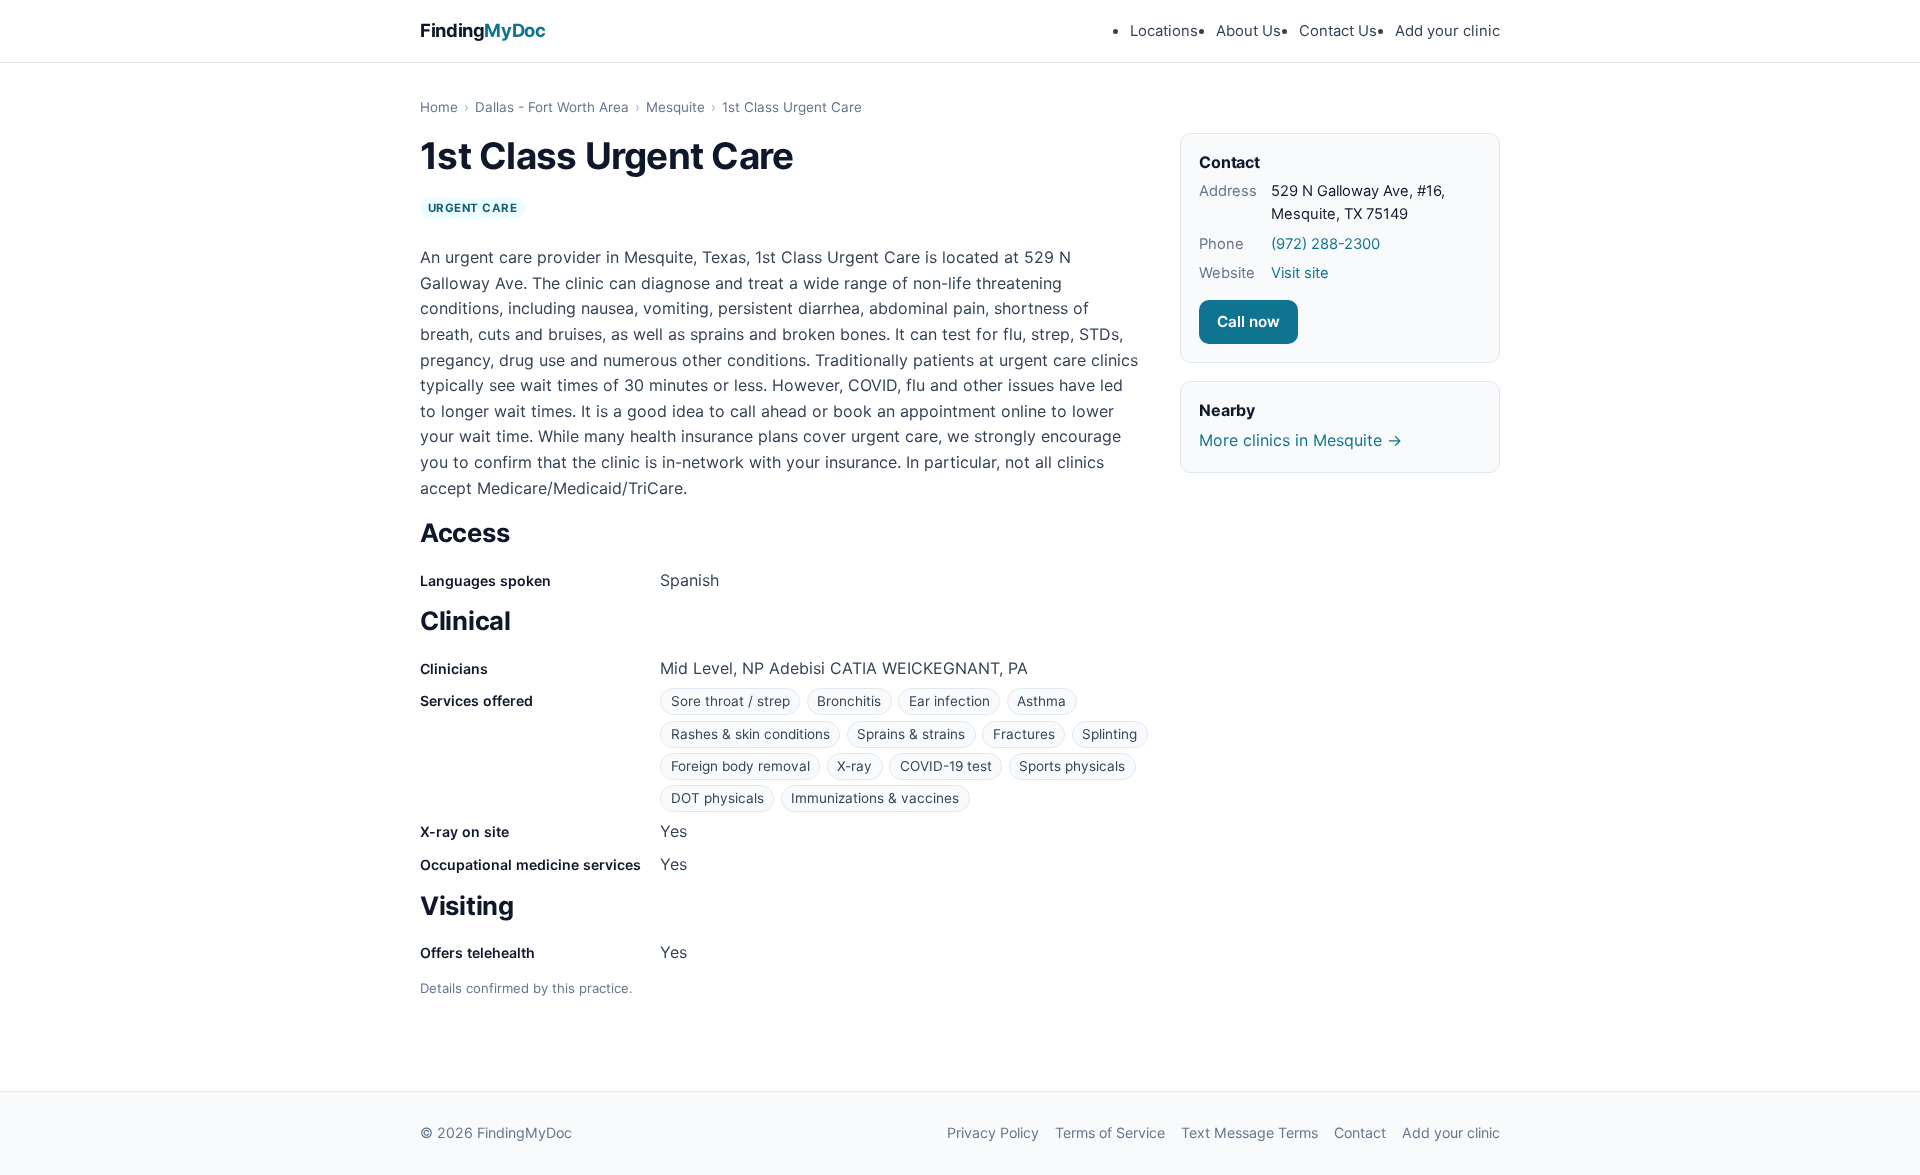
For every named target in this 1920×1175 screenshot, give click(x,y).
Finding (483, 30)
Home (439, 107)
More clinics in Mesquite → (1300, 440)
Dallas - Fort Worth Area (552, 107)
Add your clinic (1447, 31)
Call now (1248, 321)
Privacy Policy (993, 1132)
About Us (1248, 31)
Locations (1164, 31)
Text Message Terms (1249, 1132)
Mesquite (675, 107)
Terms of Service (1110, 1132)
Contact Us (1338, 31)
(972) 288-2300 (1325, 244)
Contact (1360, 1132)
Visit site (1300, 273)
